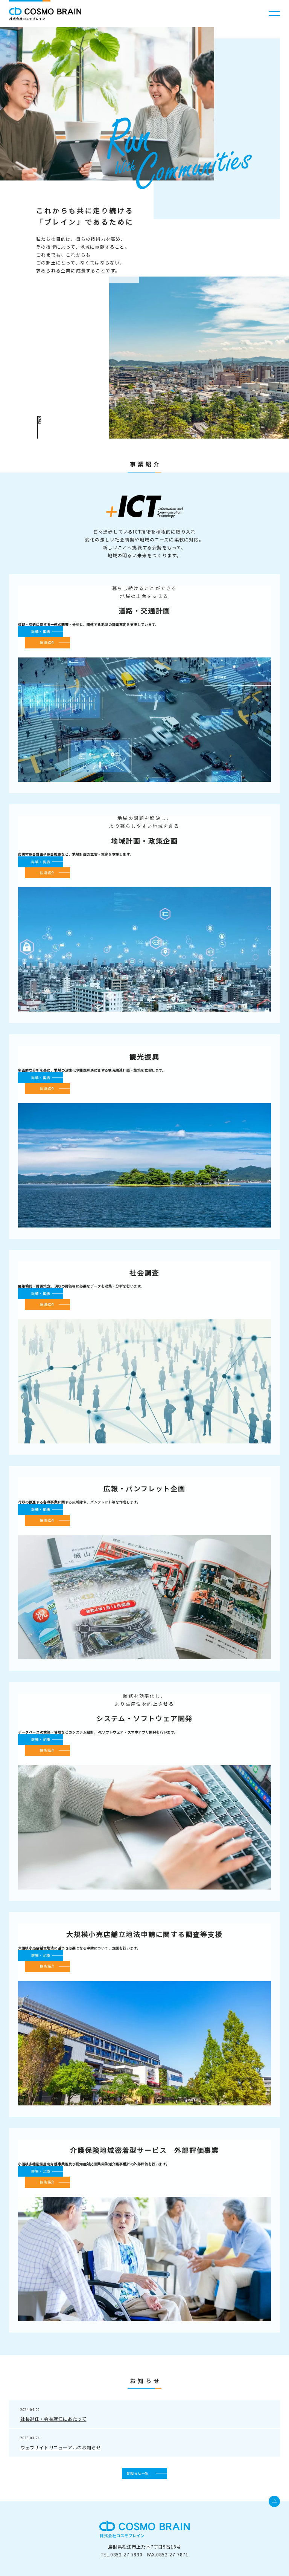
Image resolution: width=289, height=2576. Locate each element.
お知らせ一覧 (138, 2473)
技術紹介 (47, 643)
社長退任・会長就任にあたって (53, 2419)
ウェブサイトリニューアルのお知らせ (61, 2447)
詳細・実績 (41, 632)
